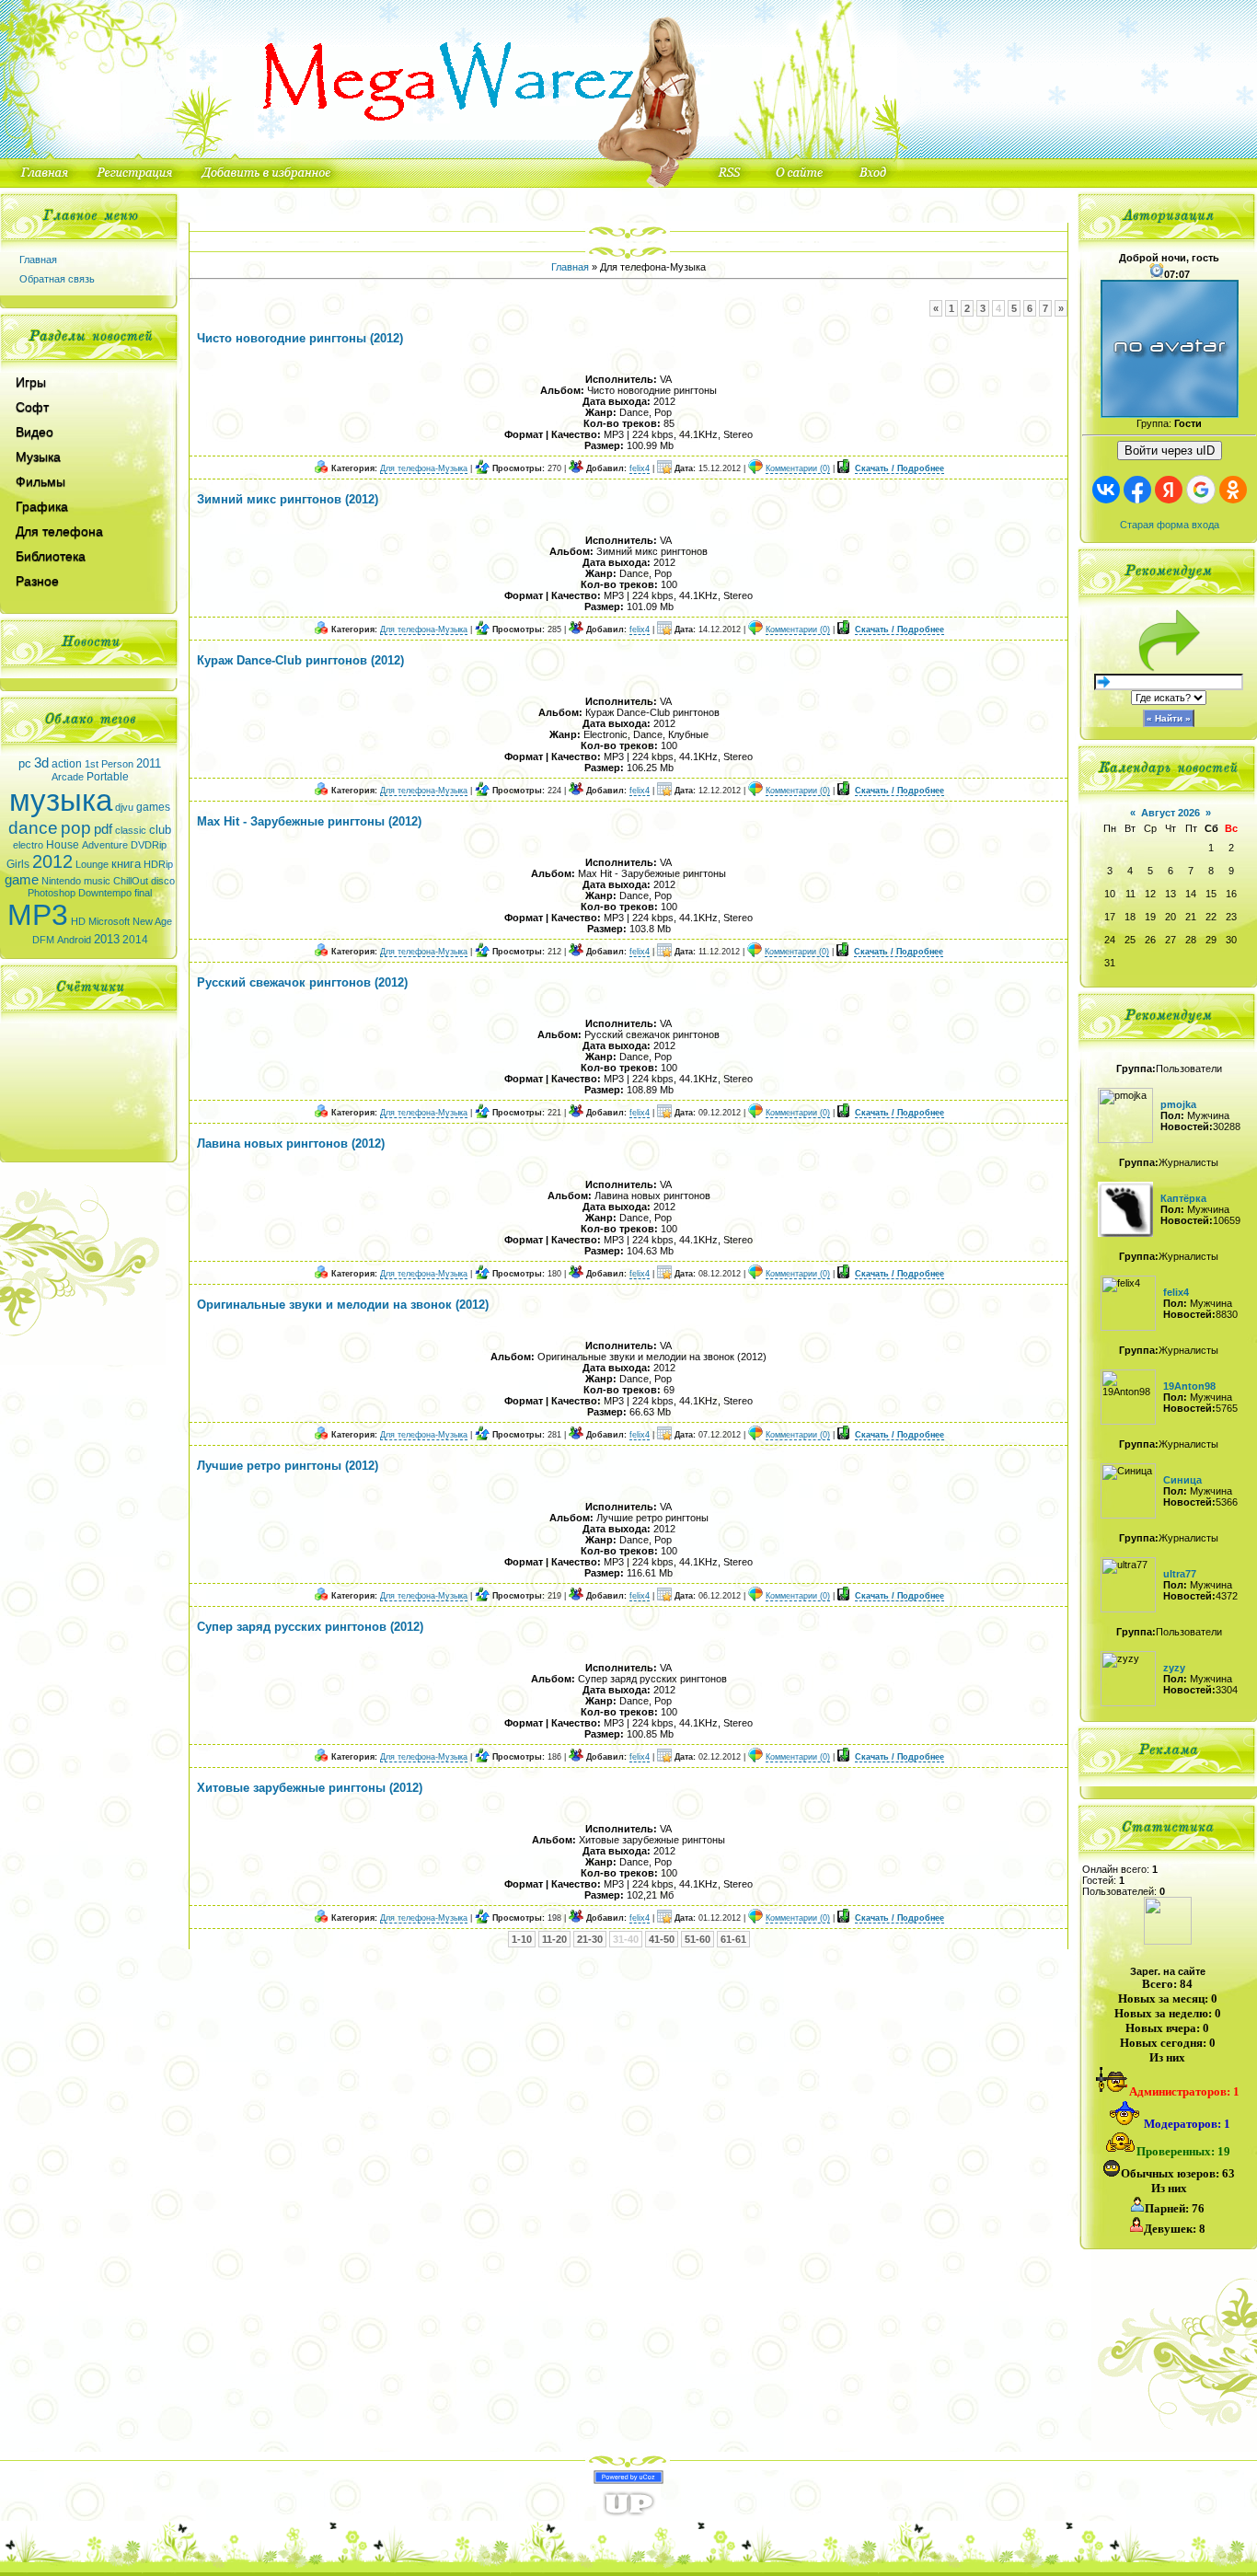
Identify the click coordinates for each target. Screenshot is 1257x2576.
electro (28, 845)
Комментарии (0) (798, 468)
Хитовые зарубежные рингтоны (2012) (310, 1788)
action (67, 764)
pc (25, 763)
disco (163, 881)
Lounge (92, 864)
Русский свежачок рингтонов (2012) (302, 982)
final (143, 893)
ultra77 (1180, 1574)
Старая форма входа (1170, 525)
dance (33, 828)
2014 (135, 940)
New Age (152, 921)
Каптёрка (1183, 1198)
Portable (108, 777)
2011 (149, 763)
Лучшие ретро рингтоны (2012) (288, 1466)
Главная (38, 260)
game (22, 880)
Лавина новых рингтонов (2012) (291, 1144)
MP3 (38, 915)
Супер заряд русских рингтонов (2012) (310, 1627)
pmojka (1178, 1104)
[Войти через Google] (1201, 490)
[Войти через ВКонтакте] (1106, 490)
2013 (107, 939)
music (97, 881)
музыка (61, 800)
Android (74, 940)
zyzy (1174, 1668)
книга (126, 864)
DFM (43, 940)
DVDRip (149, 845)
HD (78, 921)
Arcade (68, 777)
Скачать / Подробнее (900, 468)
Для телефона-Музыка (424, 468)
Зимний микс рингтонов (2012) (288, 499)
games (153, 807)
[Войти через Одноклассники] (1233, 490)
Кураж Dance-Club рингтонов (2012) (300, 660)
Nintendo (61, 881)
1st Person (109, 764)
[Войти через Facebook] (1137, 490)
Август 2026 (1171, 813)
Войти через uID (1170, 451)
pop (76, 828)
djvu (124, 807)
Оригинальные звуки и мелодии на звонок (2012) (343, 1305)
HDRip (158, 864)
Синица (1182, 1480)
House (63, 845)
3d (41, 763)
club (160, 830)
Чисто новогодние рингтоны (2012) (300, 338)
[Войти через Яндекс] (1169, 490)
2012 (52, 861)
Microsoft (109, 921)
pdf (103, 829)
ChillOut (131, 881)
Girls (18, 864)
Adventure (105, 845)
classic (131, 830)
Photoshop (52, 893)
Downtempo (105, 893)
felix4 (640, 468)
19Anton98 (1189, 1386)
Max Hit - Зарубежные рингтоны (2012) (309, 821)
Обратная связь (57, 279)
